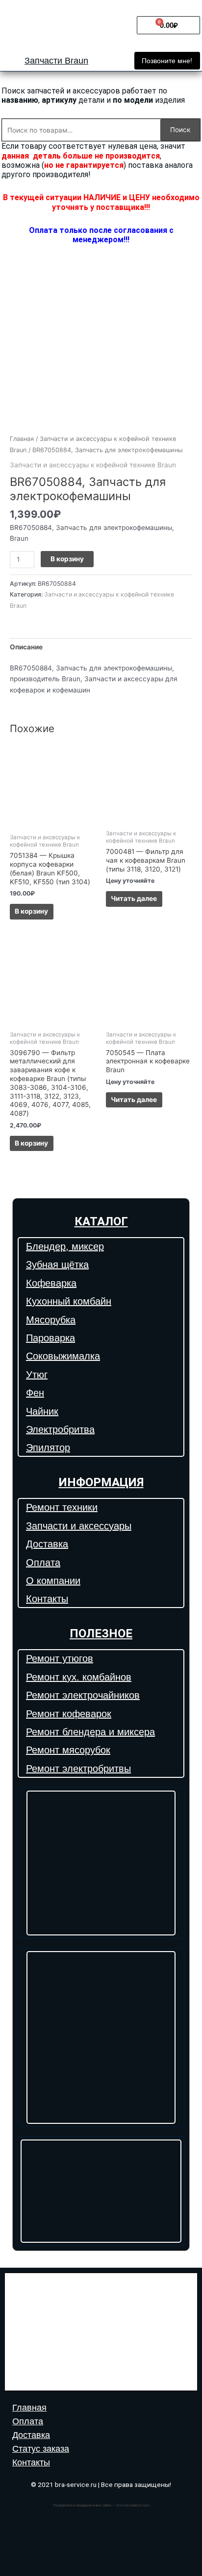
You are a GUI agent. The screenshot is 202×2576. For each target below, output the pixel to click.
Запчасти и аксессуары (79, 1526)
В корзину (67, 559)
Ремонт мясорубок (68, 1750)
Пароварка (50, 1338)
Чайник (42, 1411)
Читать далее (134, 898)
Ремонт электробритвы (78, 1769)
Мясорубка (51, 1320)
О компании (53, 1581)
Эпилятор (48, 1448)
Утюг (37, 1375)
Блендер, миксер (65, 1246)
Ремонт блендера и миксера (90, 1732)
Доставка (47, 1544)
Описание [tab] (26, 647)
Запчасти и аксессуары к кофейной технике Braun (93, 465)
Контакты (47, 1599)
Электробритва (60, 1429)
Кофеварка (51, 1283)
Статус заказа (41, 2449)
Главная (22, 439)
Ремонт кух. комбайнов (79, 1677)
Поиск (180, 130)
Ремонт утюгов (60, 1658)
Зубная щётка (57, 1265)
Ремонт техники (62, 1507)
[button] (167, 61)
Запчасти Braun (56, 61)
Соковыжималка (63, 1356)
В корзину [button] (31, 911)
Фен (35, 1393)
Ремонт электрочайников (83, 1695)
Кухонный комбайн (69, 1301)
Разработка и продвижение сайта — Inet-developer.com (101, 2505)
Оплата (43, 1563)
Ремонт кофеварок (69, 1714)
